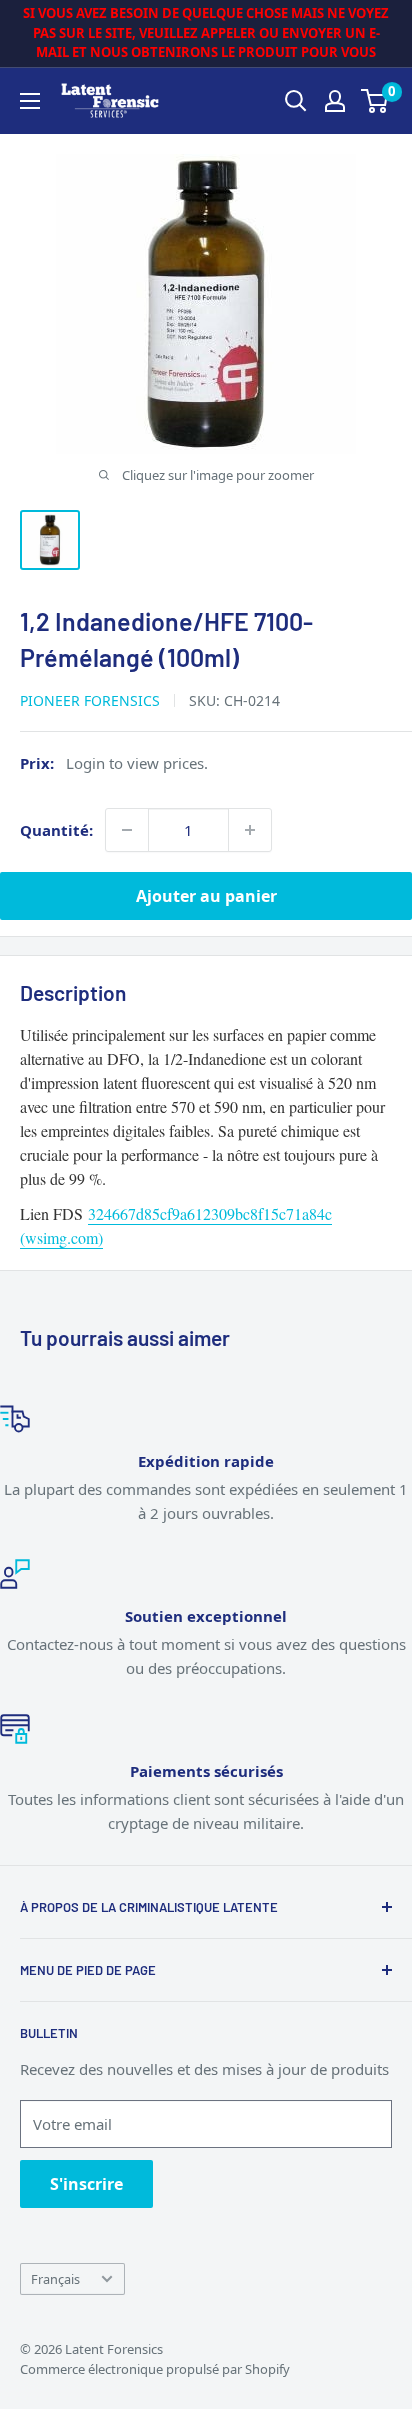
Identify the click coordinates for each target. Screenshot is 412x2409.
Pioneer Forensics (90, 700)
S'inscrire (86, 2184)
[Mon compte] (335, 101)
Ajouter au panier (206, 896)
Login (85, 763)
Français (55, 2279)
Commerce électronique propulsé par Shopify (155, 2369)
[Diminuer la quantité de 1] (127, 830)
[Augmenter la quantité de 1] (250, 830)
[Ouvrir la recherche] (296, 101)
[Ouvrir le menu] (30, 101)
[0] (375, 101)
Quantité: (56, 830)
